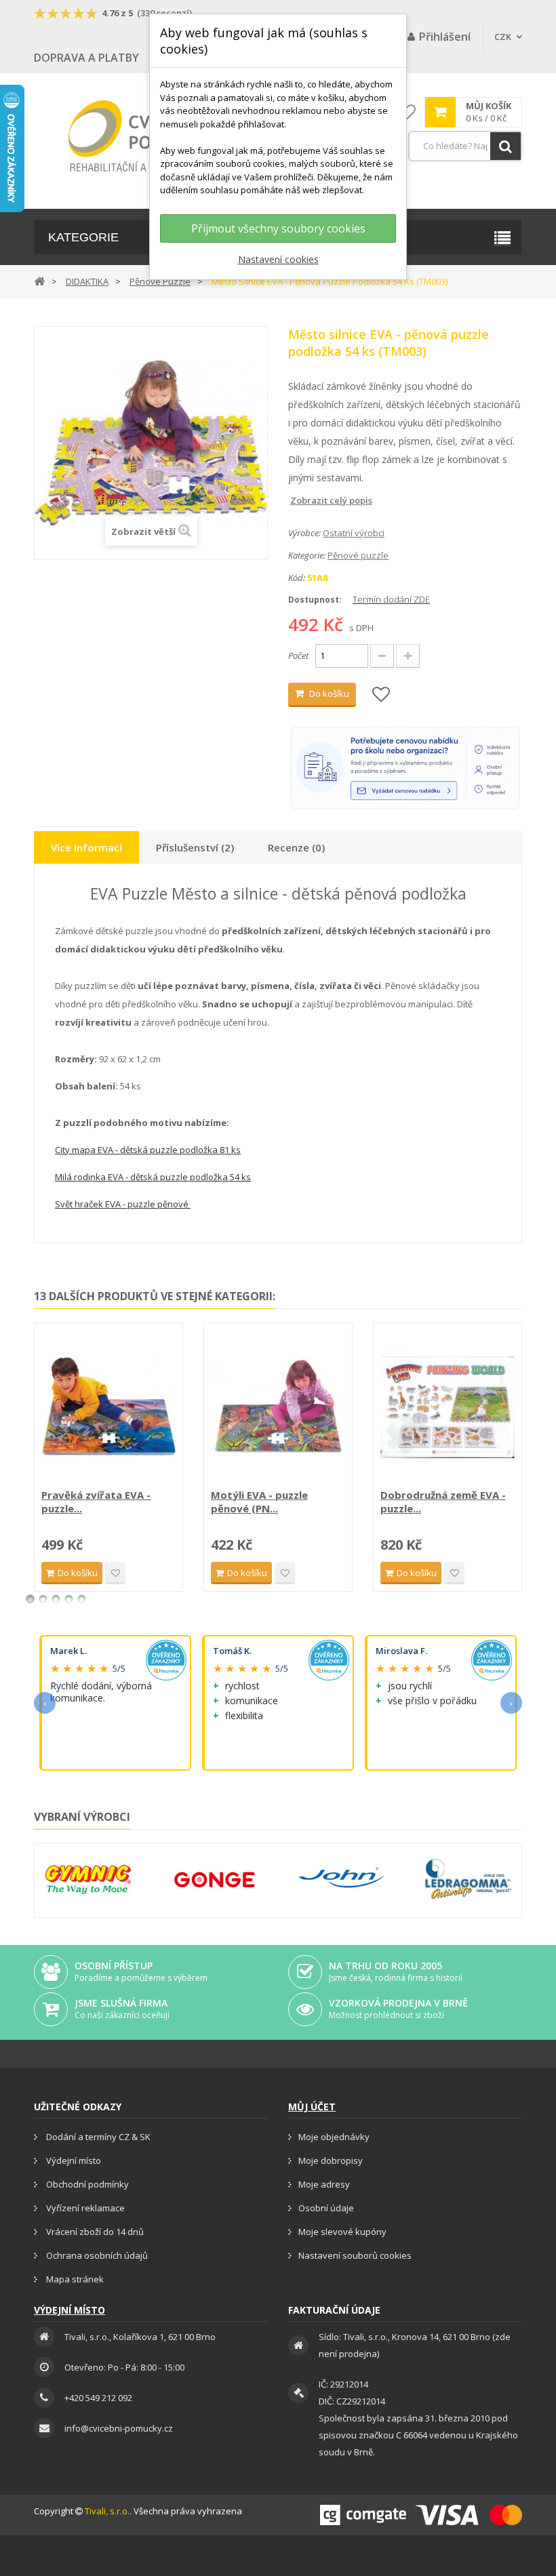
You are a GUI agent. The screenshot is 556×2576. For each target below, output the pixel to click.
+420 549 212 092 (98, 2398)
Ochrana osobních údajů (96, 2255)
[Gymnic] (88, 1879)
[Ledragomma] (468, 1879)
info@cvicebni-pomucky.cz (119, 2428)
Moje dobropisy (331, 2160)
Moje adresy (324, 2184)
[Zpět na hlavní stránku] (39, 280)
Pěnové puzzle (358, 555)
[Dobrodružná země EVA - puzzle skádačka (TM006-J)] (448, 1407)
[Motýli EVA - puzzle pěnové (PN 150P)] (278, 1407)
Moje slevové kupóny (342, 2232)
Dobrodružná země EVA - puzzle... (443, 1502)
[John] (341, 1879)
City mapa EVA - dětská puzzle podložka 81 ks (148, 1150)
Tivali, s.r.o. (107, 2511)
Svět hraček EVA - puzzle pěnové (123, 1204)
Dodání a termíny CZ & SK (97, 2137)
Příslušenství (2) (195, 847)
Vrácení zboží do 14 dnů (94, 2232)
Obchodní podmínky (86, 2184)
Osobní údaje (326, 2208)
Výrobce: (304, 533)
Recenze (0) (296, 847)
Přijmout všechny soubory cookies (278, 228)
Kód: (297, 578)
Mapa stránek (74, 2279)
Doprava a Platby (86, 58)
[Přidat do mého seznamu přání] (381, 695)
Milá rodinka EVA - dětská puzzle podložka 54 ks (153, 1177)
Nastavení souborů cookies (355, 2255)
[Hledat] (505, 146)
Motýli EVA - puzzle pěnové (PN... (259, 1502)
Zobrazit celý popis (298, 500)
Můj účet (312, 2107)
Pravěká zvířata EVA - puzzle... (96, 1502)
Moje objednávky (334, 2137)
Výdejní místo (73, 2160)
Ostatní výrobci (354, 533)
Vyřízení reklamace (84, 2208)
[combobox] (465, 146)
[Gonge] (215, 1880)
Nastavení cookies (278, 259)
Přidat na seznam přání (115, 1573)
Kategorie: (307, 555)
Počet (298, 656)
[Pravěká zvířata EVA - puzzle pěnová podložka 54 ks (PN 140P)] (108, 1407)
